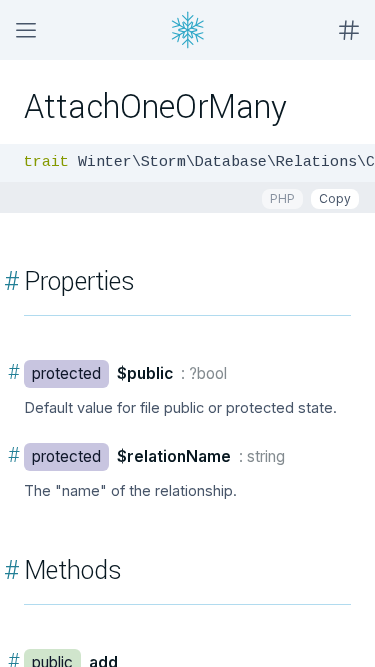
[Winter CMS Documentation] (188, 30)
